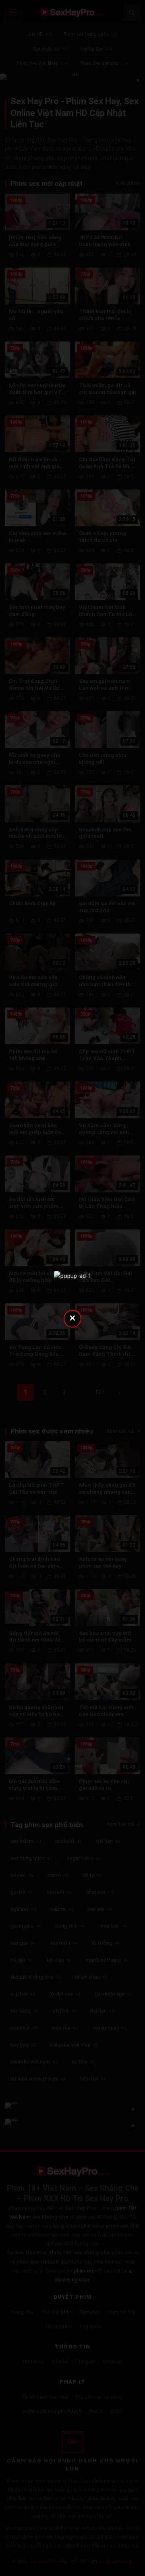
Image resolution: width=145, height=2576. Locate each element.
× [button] (72, 1318)
